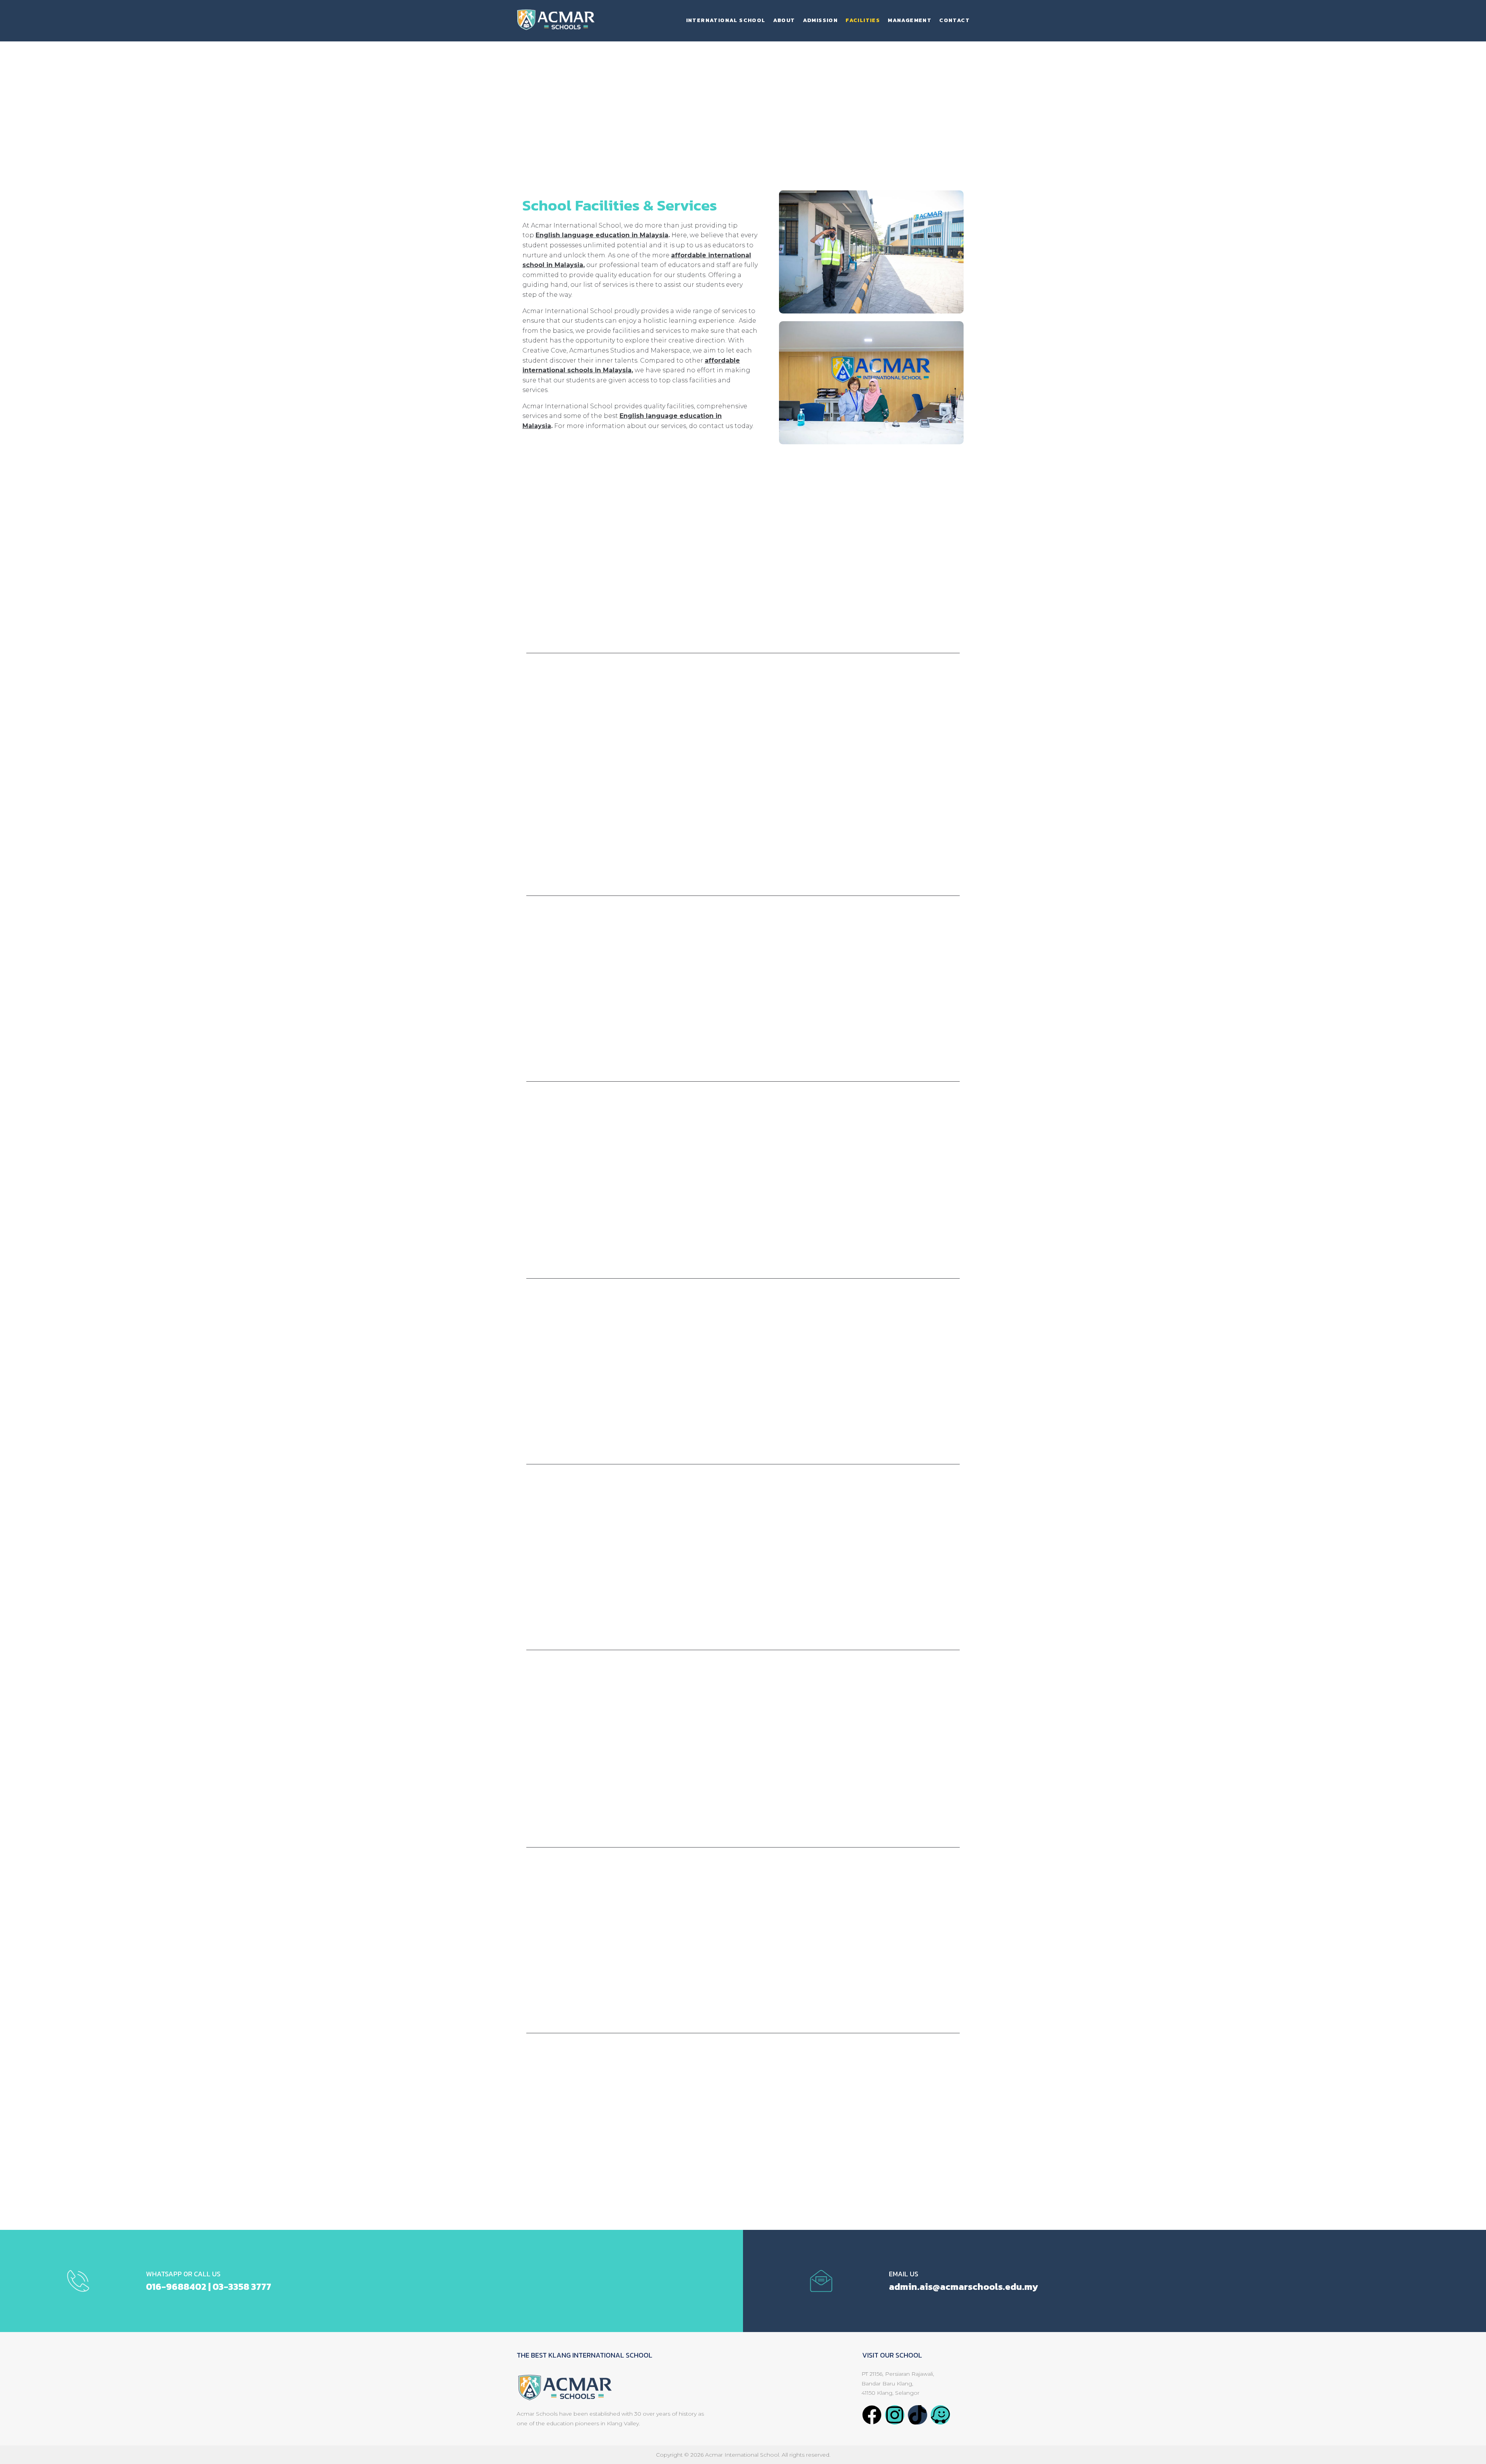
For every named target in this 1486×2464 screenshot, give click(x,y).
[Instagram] (895, 2415)
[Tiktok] (918, 2415)
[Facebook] (872, 2415)
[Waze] (940, 2415)
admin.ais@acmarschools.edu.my (963, 2287)
